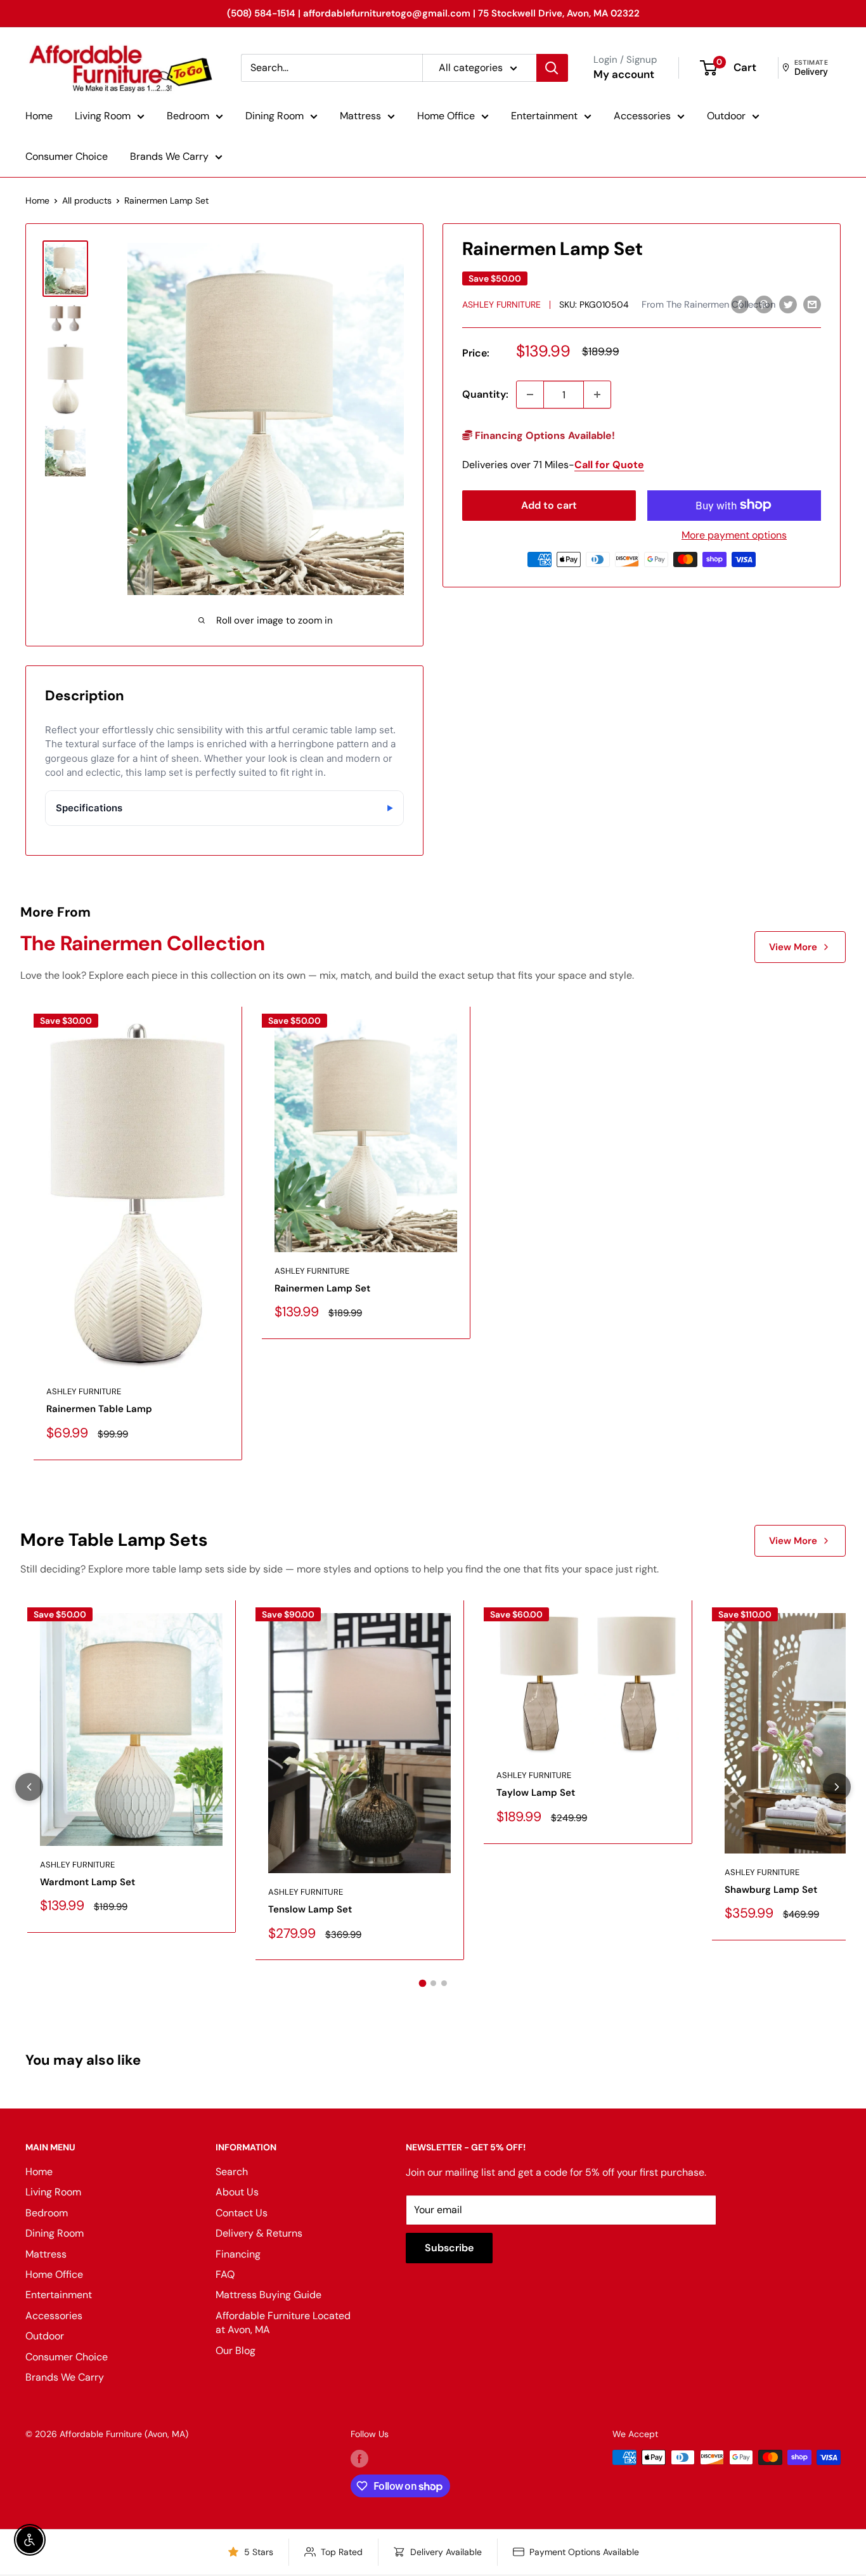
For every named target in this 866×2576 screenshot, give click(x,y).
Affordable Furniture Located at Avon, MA (283, 2323)
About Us (237, 2192)
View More (793, 947)
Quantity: (485, 394)
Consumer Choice (67, 156)
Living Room (103, 116)
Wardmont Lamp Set (87, 1882)
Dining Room (275, 116)
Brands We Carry (169, 156)
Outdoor (726, 116)
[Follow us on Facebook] (359, 2459)
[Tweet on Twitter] (788, 304)
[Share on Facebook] (740, 304)
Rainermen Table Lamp (99, 1409)
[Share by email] (812, 304)
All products (87, 200)
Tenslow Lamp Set (310, 1909)
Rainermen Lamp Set (322, 1288)
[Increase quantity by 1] (597, 395)
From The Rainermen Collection (708, 304)
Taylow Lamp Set (536, 1793)
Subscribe (449, 2248)
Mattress (360, 116)
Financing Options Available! (544, 435)
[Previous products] (29, 1787)
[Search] (552, 68)
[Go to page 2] (433, 1983)
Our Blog (236, 2350)
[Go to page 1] (422, 1984)
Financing (238, 2254)
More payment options (734, 534)
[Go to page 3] (444, 1983)
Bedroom (188, 116)
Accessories (642, 116)
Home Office (446, 116)
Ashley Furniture (501, 304)
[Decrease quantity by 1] (530, 395)
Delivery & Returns (259, 2233)
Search (232, 2172)
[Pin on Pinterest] (764, 304)
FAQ (225, 2274)
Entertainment (544, 116)
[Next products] (837, 1787)
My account (624, 74)
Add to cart (549, 505)
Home (39, 116)
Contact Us (242, 2213)
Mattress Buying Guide (268, 2295)
